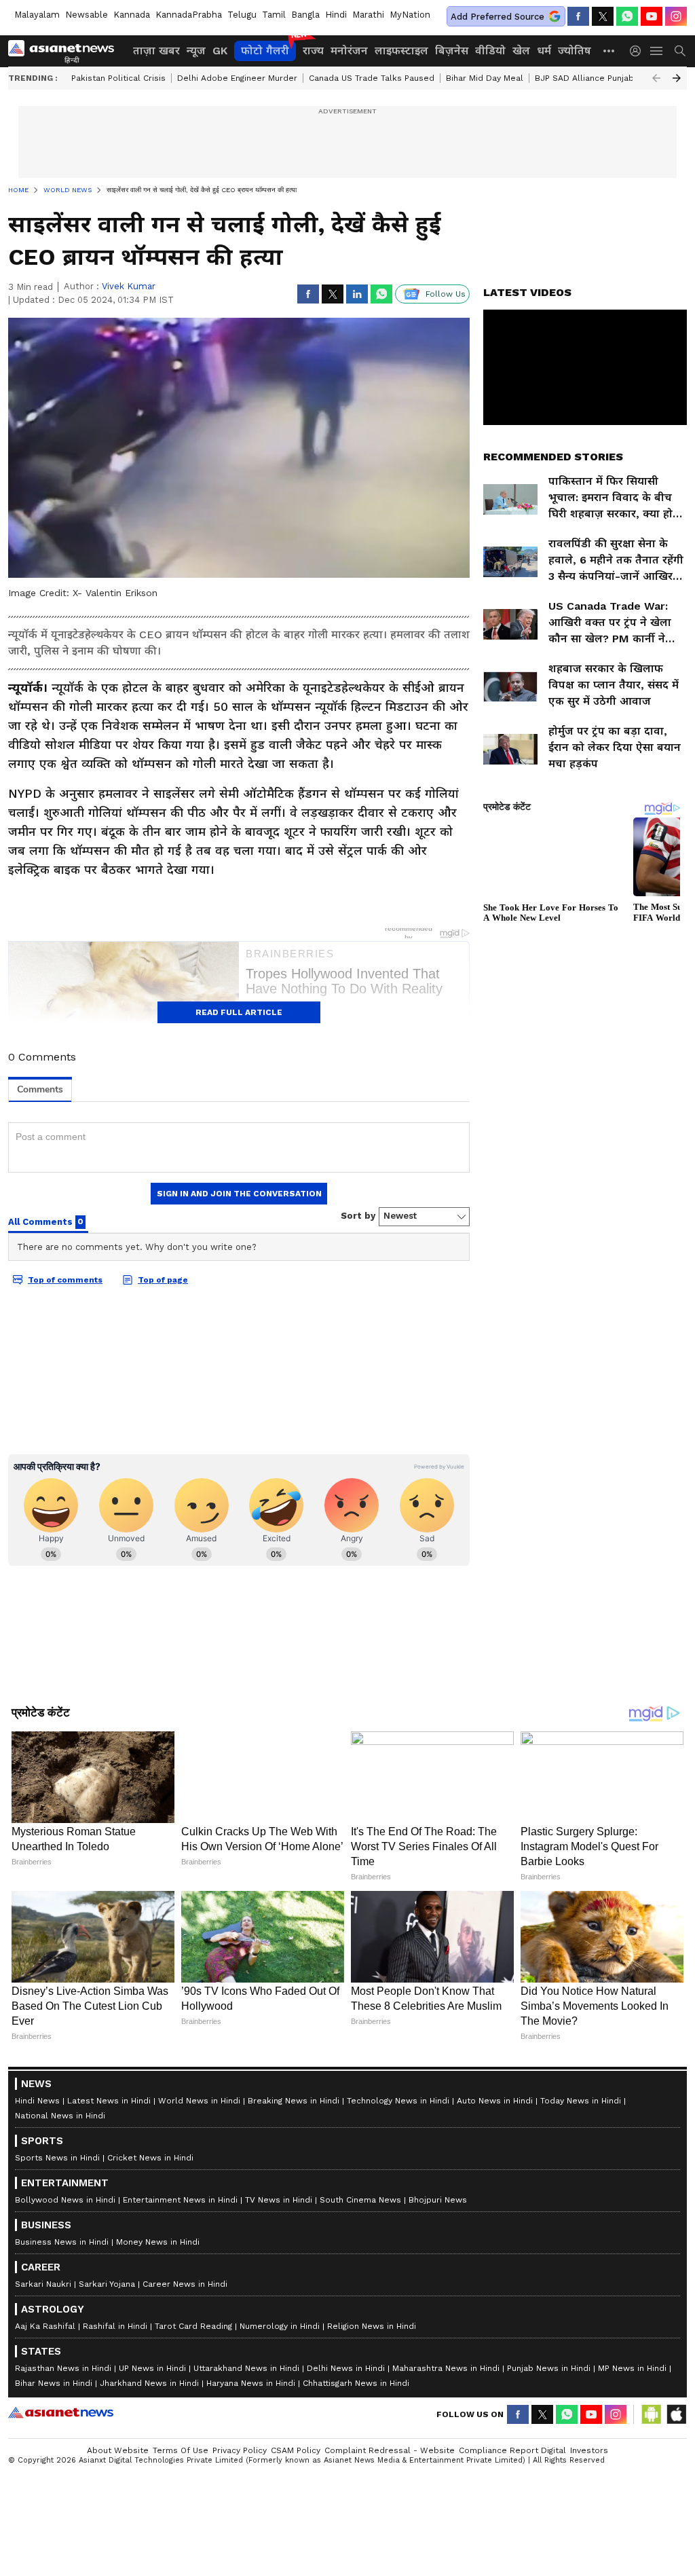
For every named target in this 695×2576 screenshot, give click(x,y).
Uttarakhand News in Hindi (246, 2368)
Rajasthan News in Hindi (63, 2368)
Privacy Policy (240, 2450)
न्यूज (196, 51)
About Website (118, 2450)
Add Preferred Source (497, 17)
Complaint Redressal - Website (390, 2450)
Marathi (368, 15)
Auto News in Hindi (495, 2101)
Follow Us (446, 294)
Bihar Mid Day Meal (485, 78)
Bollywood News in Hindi (65, 2200)
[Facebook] (578, 16)
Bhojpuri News (438, 2200)
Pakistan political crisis (118, 78)
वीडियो (490, 51)
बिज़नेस (452, 51)
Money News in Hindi (158, 2242)
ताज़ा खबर (156, 51)
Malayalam (37, 15)
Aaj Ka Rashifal (45, 2326)
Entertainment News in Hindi (180, 2200)
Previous (656, 78)
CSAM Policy (296, 2450)
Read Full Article (239, 1012)
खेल (521, 51)
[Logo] (66, 51)
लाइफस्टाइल (401, 51)
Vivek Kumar (129, 286)
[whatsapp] (627, 16)
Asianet (61, 2412)
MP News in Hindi (632, 2368)
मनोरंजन (349, 51)
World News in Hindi (199, 2101)
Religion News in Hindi (372, 2326)
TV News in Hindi (279, 2200)
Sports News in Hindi (57, 2158)
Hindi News (37, 2101)
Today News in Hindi (581, 2101)
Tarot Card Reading (193, 2326)
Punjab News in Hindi (549, 2368)
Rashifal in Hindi (115, 2326)
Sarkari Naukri (43, 2284)
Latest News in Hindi (109, 2101)
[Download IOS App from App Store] (676, 2414)
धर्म (544, 51)
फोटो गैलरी (265, 51)
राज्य (313, 51)
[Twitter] (603, 16)
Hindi (336, 15)
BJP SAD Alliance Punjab (584, 78)
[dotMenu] (609, 51)
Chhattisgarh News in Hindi (356, 2383)
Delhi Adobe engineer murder (237, 78)
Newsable (87, 15)
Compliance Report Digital (512, 2450)
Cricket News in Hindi (150, 2158)
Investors (589, 2450)
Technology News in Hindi (398, 2101)
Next (677, 78)
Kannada (132, 15)
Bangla (305, 15)
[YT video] (652, 16)
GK (220, 51)
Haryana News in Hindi (251, 2383)
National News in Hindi (60, 2116)
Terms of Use (181, 2450)
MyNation (410, 15)
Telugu (242, 15)
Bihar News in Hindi (54, 2383)
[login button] (639, 51)
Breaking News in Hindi (294, 2101)
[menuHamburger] (657, 51)
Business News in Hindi (62, 2242)
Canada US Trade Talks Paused (372, 78)
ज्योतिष (575, 51)
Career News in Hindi (185, 2284)
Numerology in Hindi (280, 2326)
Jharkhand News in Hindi (149, 2383)
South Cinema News (360, 2200)
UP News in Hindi (152, 2368)
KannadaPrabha (189, 15)
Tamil (274, 15)
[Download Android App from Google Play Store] (652, 2414)
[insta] (676, 16)
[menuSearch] (680, 51)
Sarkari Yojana (107, 2284)
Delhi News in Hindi (346, 2368)
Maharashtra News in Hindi (446, 2368)
